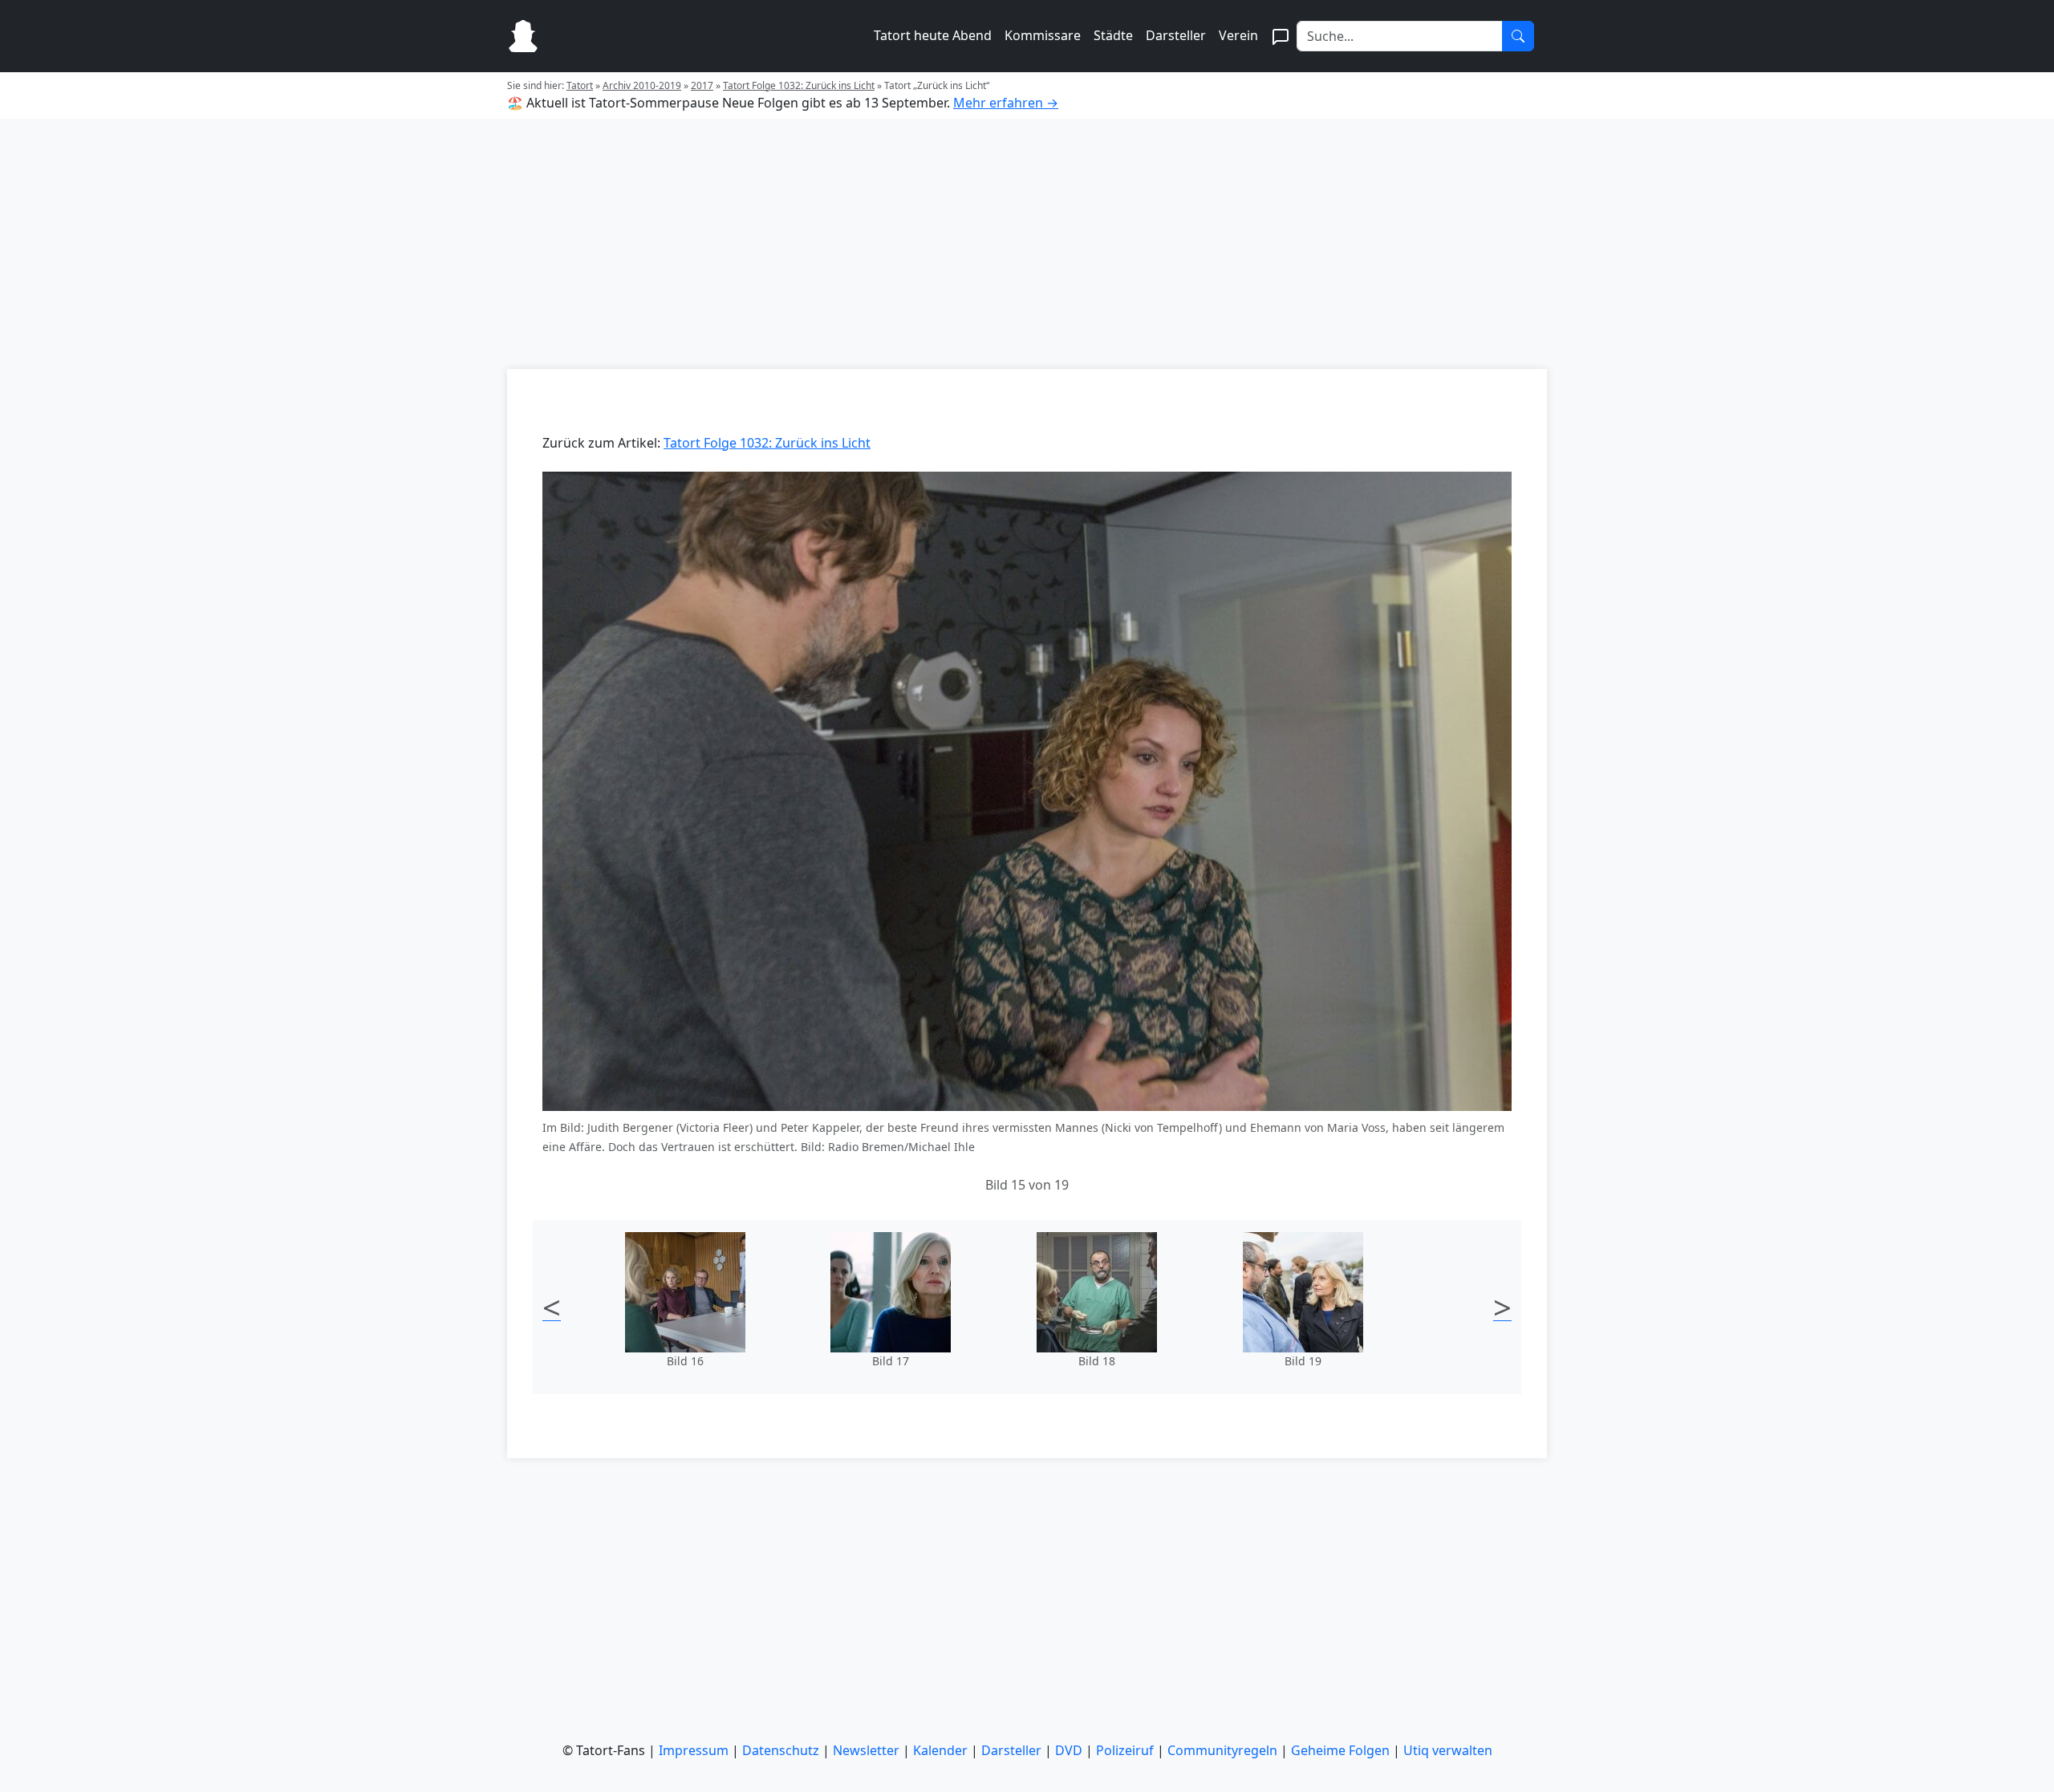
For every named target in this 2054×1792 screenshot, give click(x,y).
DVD (1069, 1750)
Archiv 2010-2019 (642, 85)
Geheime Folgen (1340, 1750)
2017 (702, 85)
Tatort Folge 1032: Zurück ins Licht (799, 85)
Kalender (940, 1750)
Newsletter (866, 1750)
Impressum (694, 1750)
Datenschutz (781, 1750)
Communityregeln (1222, 1750)
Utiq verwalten (1448, 1750)
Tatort (580, 85)
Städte (1113, 35)
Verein (1238, 35)
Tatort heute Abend (933, 35)
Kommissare (1043, 35)
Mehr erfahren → (1006, 103)
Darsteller (1176, 35)
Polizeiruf (1125, 1750)
